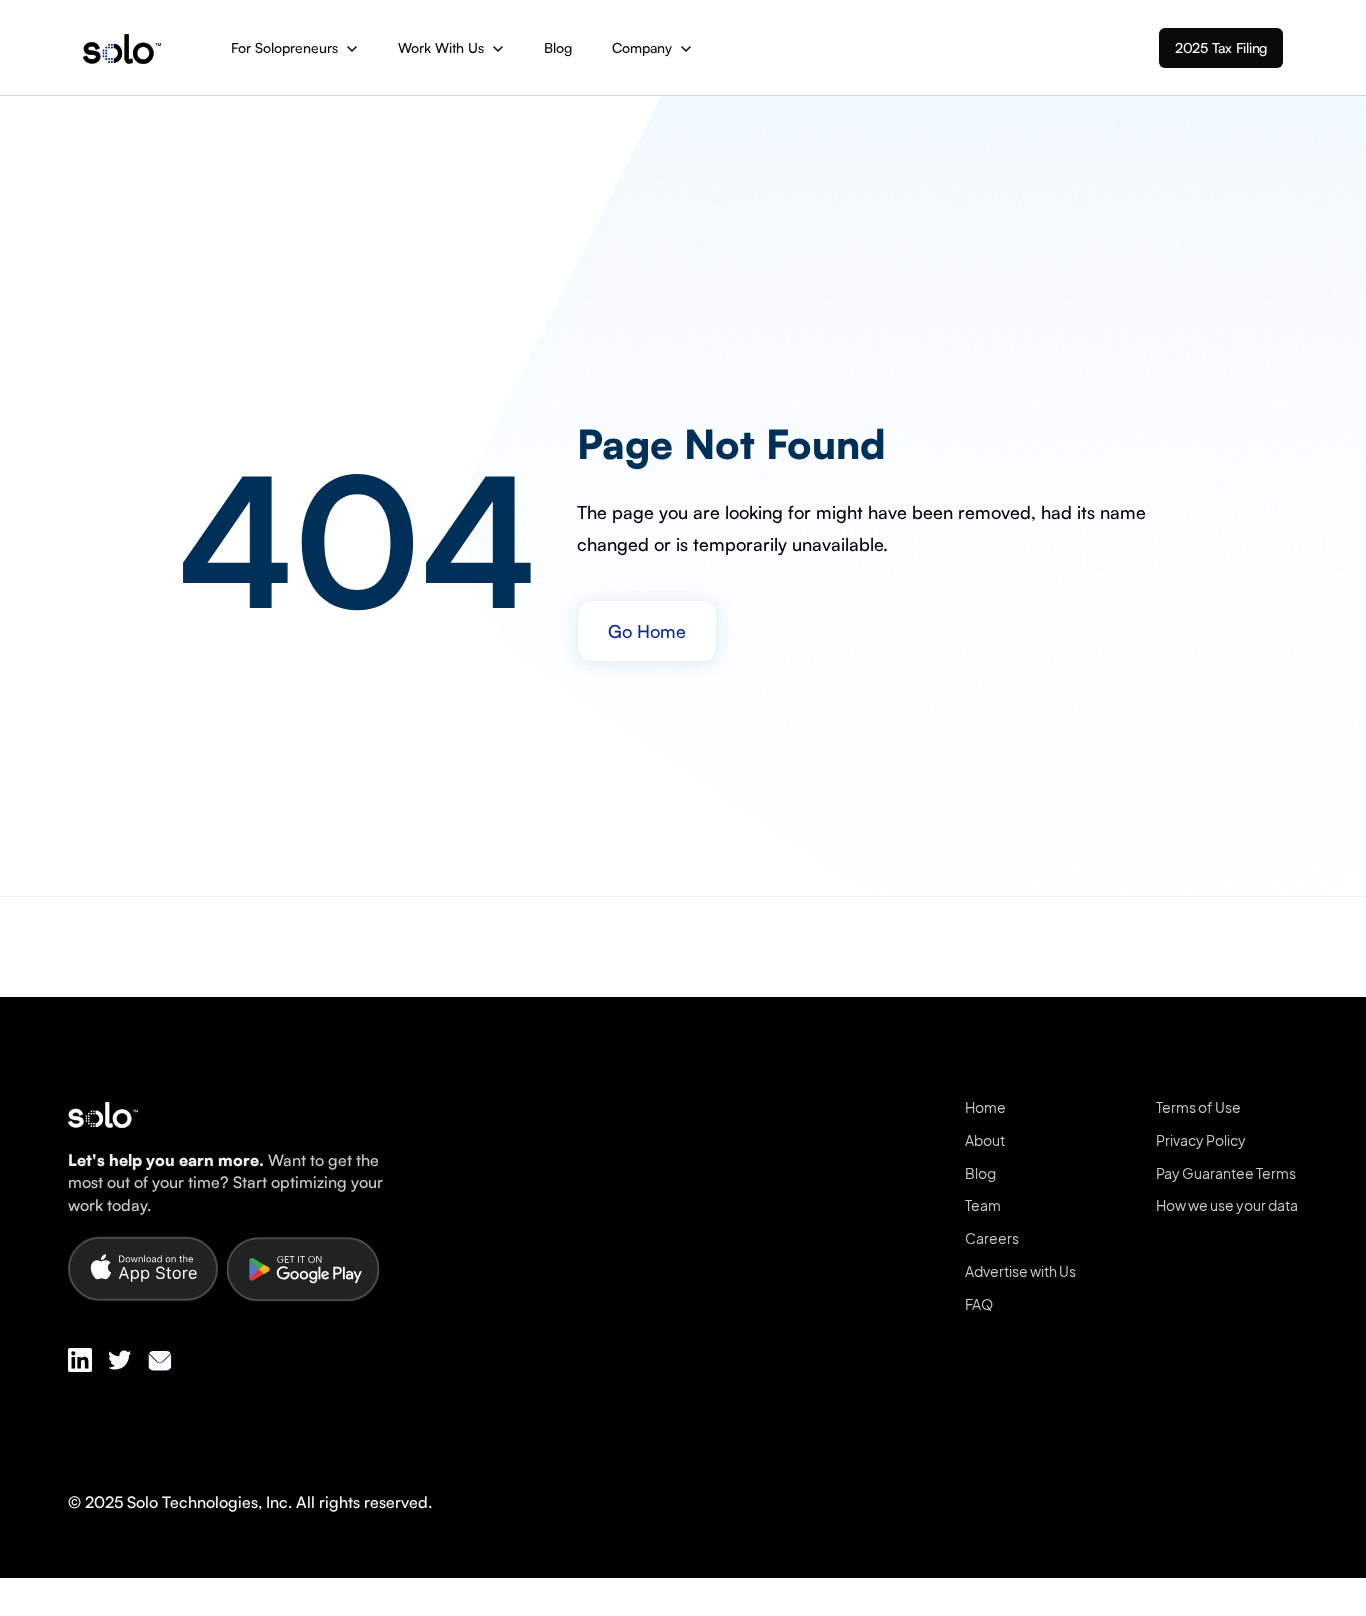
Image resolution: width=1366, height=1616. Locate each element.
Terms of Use (1198, 1107)
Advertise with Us (1020, 1271)
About (985, 1140)
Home (985, 1107)
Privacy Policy (1201, 1140)
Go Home (647, 631)
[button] (294, 48)
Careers (992, 1238)
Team (983, 1205)
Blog (558, 47)
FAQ (979, 1304)
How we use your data (1227, 1205)
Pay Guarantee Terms (1226, 1173)
